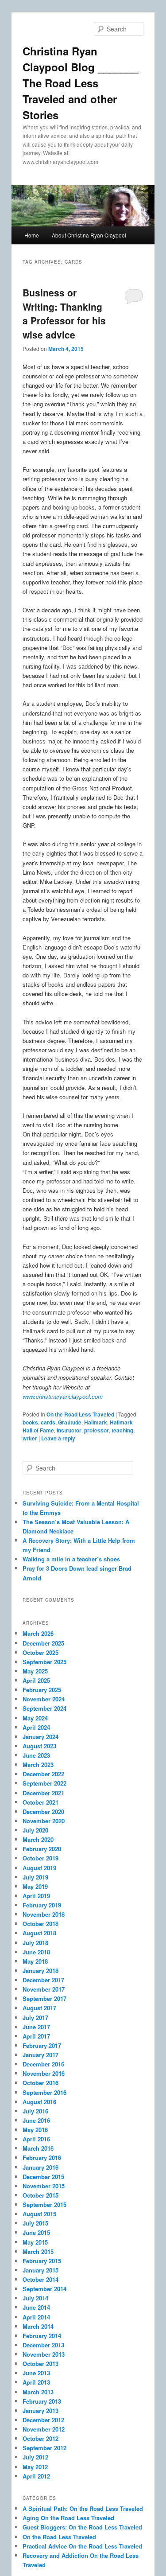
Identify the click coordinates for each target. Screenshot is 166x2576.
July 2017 (35, 2018)
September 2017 (44, 1998)
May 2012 (35, 2467)
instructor (69, 1430)
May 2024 (35, 1718)
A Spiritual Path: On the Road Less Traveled (83, 2508)
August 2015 (39, 2214)
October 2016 (41, 2083)
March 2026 (38, 1633)
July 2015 (35, 2223)
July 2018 (35, 1943)
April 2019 (36, 1896)
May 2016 (35, 2130)
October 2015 (41, 2195)
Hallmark (96, 1422)
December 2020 (43, 1811)
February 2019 (42, 1905)
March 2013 (38, 2392)
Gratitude (70, 1422)
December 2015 (43, 2177)
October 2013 (41, 2364)
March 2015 (38, 2251)
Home (32, 235)
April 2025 (36, 1680)
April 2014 (36, 2317)
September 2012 (44, 2448)
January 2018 (41, 1971)
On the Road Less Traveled (80, 1414)
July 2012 (35, 2457)
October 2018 (41, 1924)
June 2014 (36, 2307)
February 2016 (42, 2158)
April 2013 (36, 2382)
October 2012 (41, 2438)
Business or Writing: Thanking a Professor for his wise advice (64, 313)
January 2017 (41, 2055)
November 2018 (44, 1914)
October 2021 (41, 1802)
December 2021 (43, 1793)
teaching (122, 1430)
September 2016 (44, 2092)
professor (97, 1430)
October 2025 (41, 1652)
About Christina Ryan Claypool (89, 235)
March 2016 (38, 2148)
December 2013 (43, 2345)
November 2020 (44, 1821)
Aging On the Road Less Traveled (68, 2518)
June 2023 (36, 1755)
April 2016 (36, 2139)
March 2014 (38, 2326)
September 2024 (44, 1708)
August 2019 (39, 1868)
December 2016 (43, 2064)
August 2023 (39, 1746)
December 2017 (43, 1980)
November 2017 (44, 1989)
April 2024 (36, 1727)
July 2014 (35, 2298)
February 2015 (42, 2261)
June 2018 (36, 1952)
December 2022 (43, 1774)
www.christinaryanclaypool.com (63, 1396)
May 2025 (35, 1671)
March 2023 (38, 1765)
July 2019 (35, 1877)
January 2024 (41, 1737)
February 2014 (42, 2336)
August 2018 (39, 1933)
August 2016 (39, 2102)
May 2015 (35, 2242)
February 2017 (42, 2045)
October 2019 (41, 1858)
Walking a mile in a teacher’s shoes (71, 1559)
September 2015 (44, 2204)
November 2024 (44, 1699)
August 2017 (39, 2008)
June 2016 (36, 2120)
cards (48, 1422)
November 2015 (44, 2186)
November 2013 (44, 2354)
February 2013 (42, 2401)
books (30, 1422)
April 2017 (36, 2036)
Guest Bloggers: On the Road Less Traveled (82, 2527)
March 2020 (38, 1839)
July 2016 (35, 2111)
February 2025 (42, 1690)
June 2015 (36, 2232)
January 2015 (41, 2270)
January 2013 (41, 2411)
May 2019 (35, 1886)
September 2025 (44, 1662)
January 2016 (41, 2167)
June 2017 (36, 2027)
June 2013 (36, 2373)
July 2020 (35, 1830)
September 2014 (44, 2289)
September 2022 (44, 1783)
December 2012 (43, 2420)
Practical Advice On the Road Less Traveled (82, 2546)
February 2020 (42, 1849)
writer (30, 1438)
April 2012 (36, 2476)
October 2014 (41, 2279)
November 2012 (44, 2429)
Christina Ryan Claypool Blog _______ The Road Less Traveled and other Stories (80, 83)
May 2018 (35, 1961)
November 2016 (44, 2073)
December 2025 (43, 1643)
